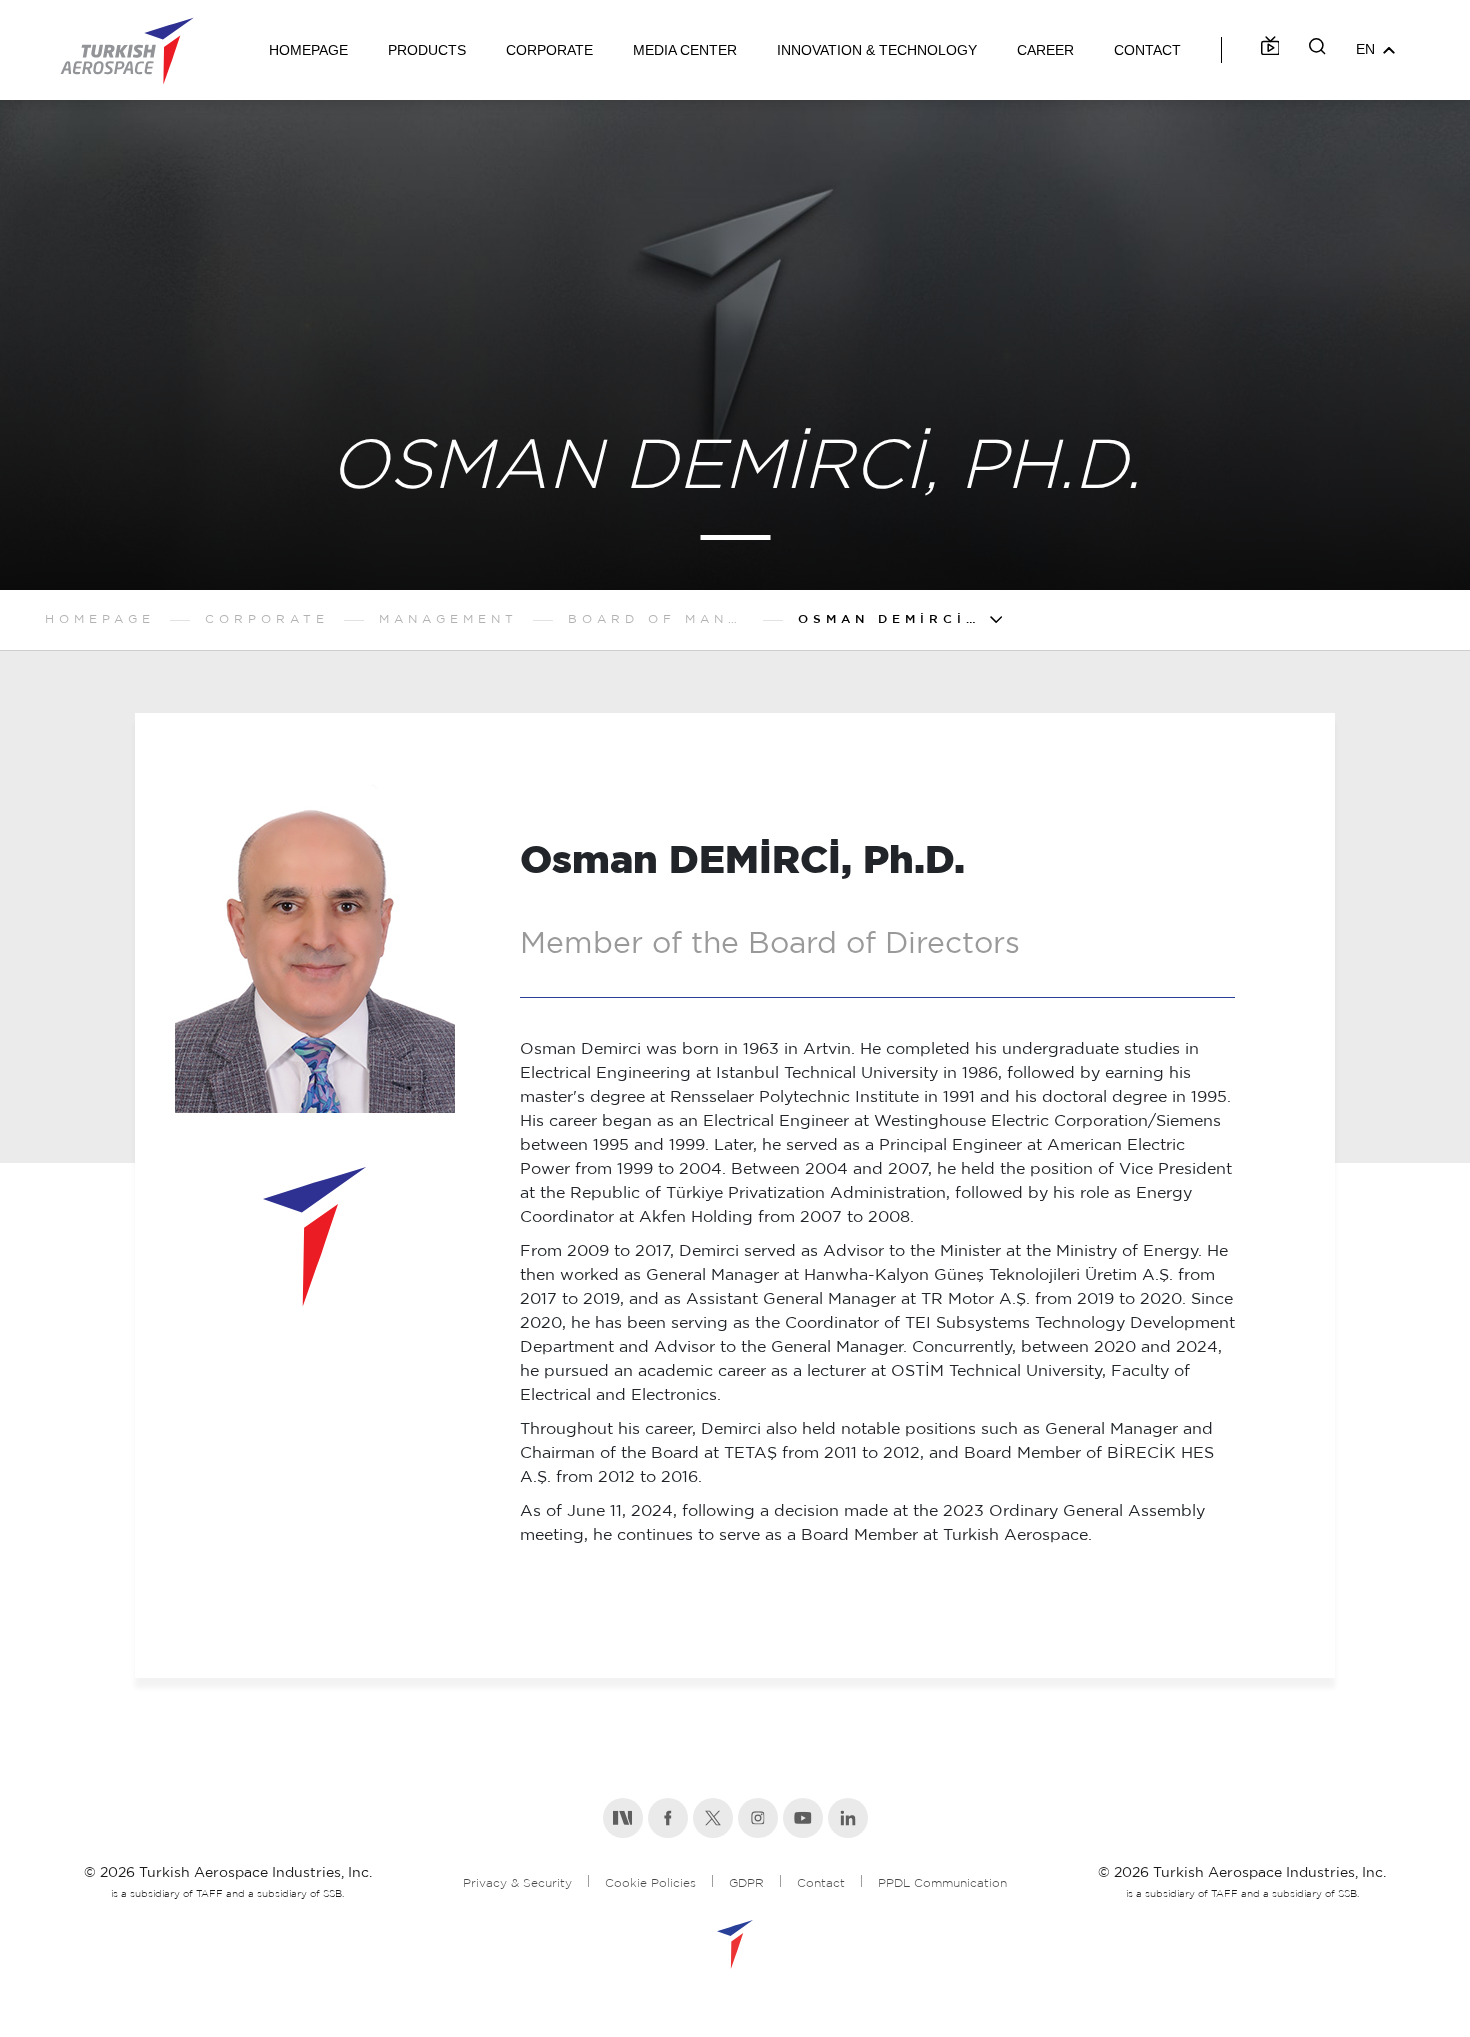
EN (1365, 49)
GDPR (746, 1883)
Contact (821, 1883)
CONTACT (1147, 50)
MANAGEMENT (448, 619)
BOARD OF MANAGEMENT (658, 619)
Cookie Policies (650, 1883)
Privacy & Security (517, 1883)
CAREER (1045, 50)
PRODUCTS (427, 50)
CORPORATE (549, 50)
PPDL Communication (942, 1883)
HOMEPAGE (308, 50)
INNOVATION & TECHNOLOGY (877, 50)
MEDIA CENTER (685, 50)
